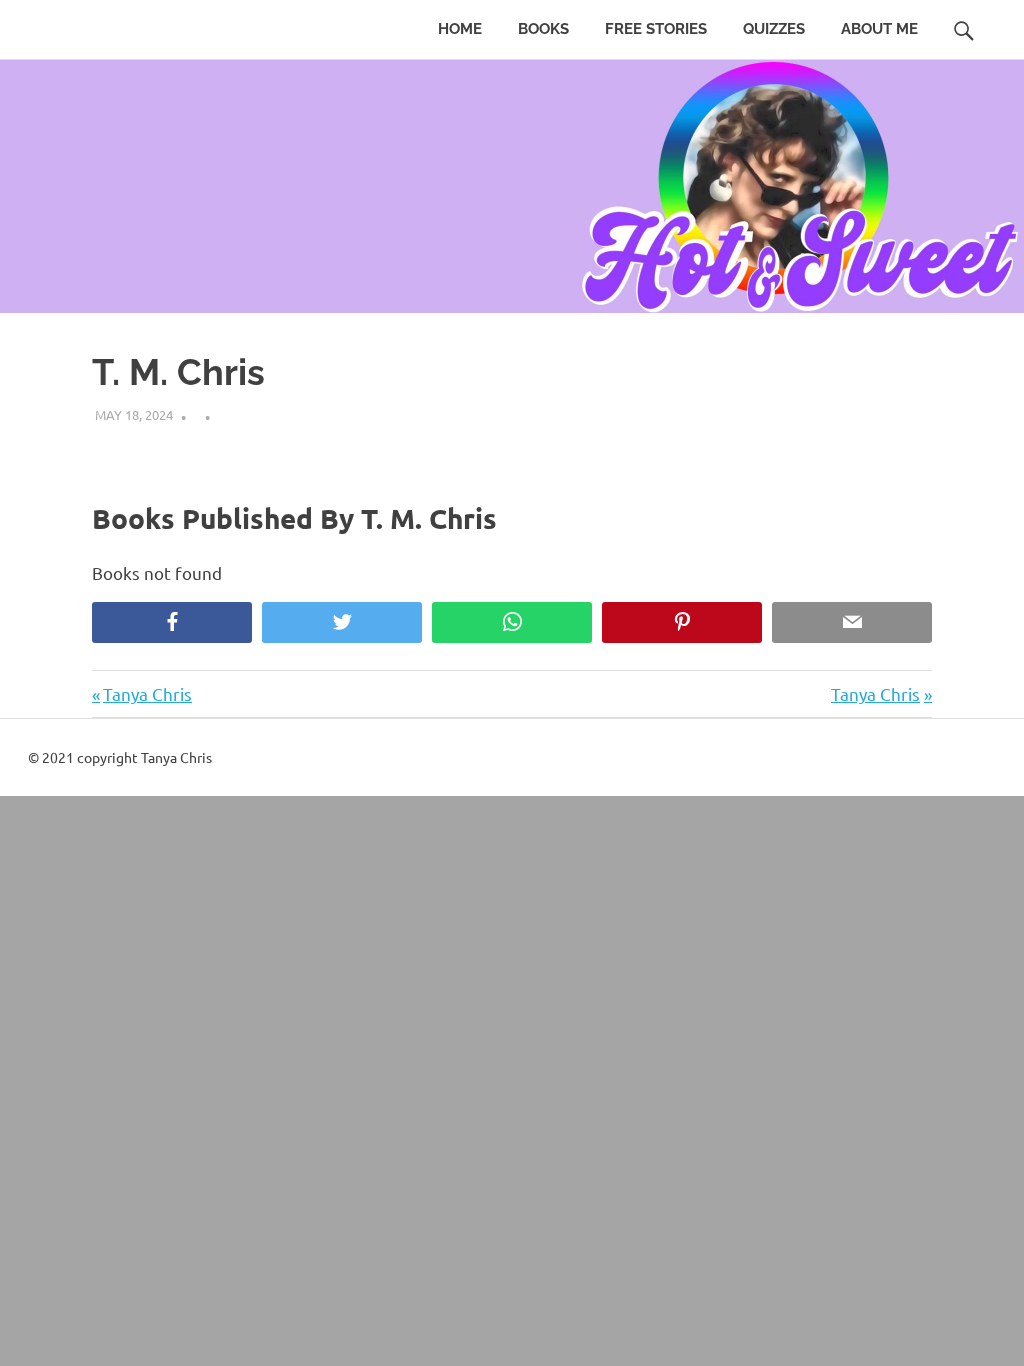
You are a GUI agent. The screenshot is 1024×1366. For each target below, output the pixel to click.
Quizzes (774, 29)
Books (543, 29)
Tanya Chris (147, 693)
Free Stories (656, 29)
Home (460, 29)
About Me (879, 29)
